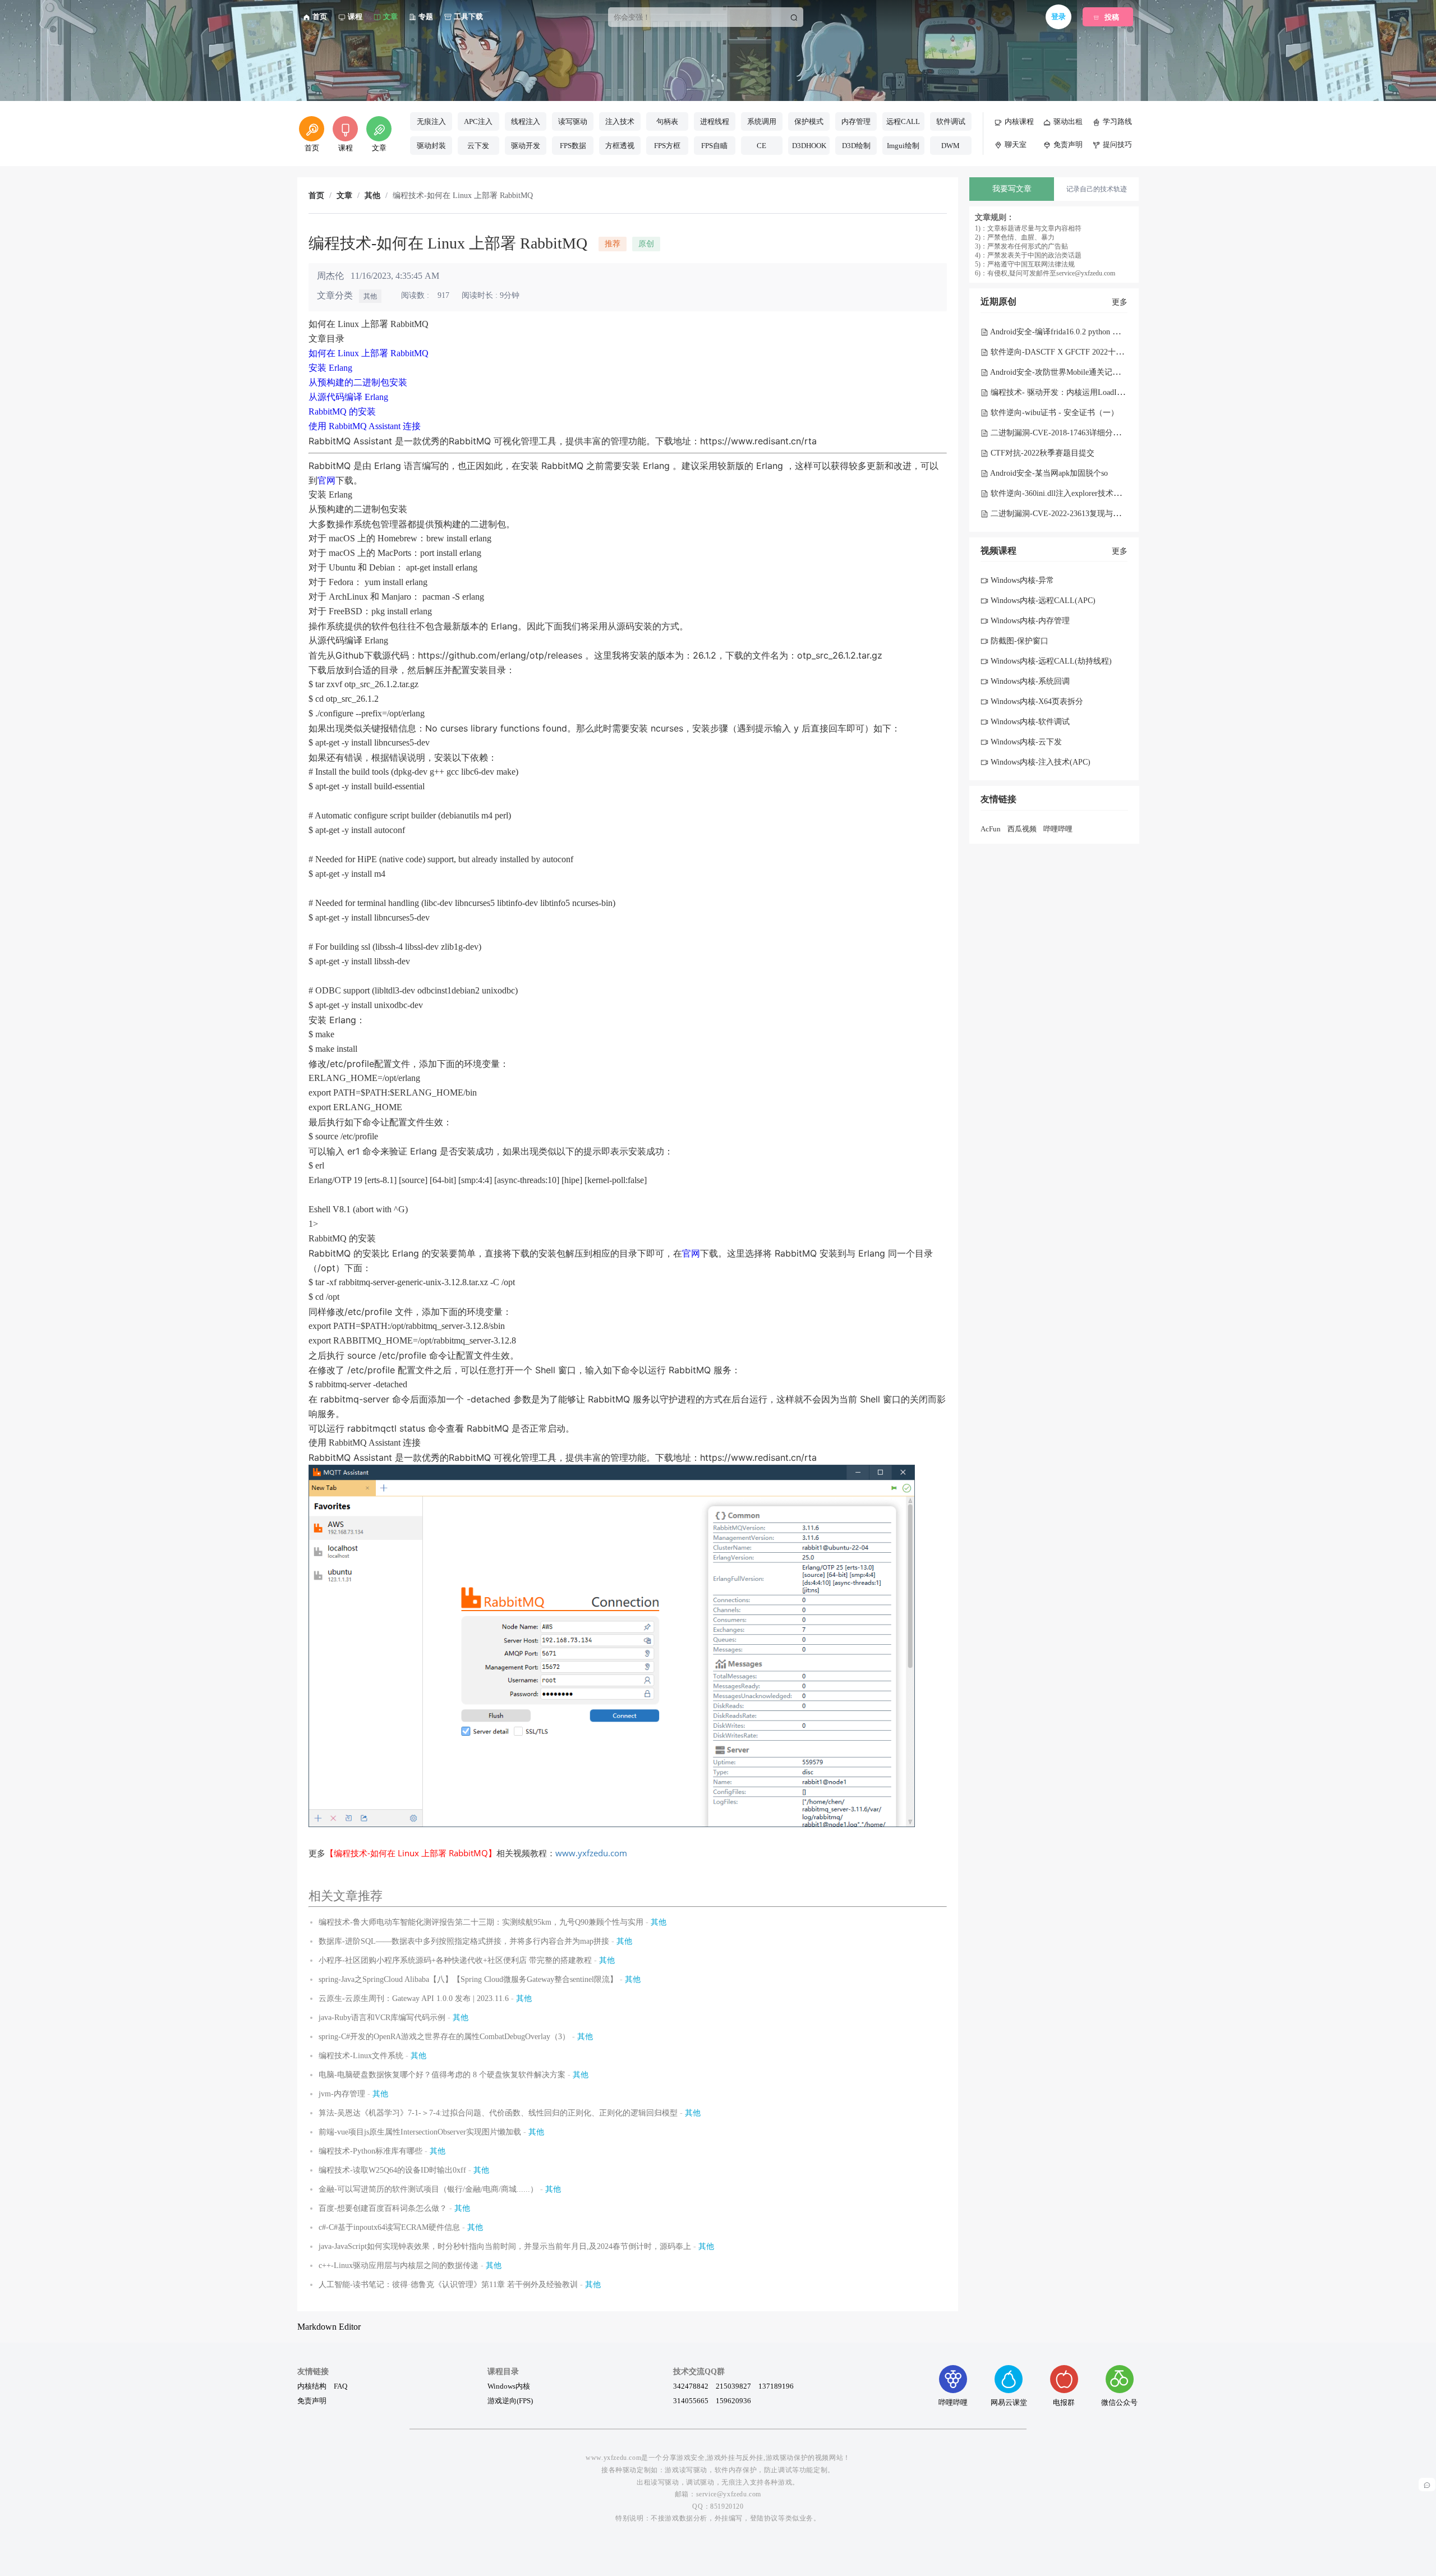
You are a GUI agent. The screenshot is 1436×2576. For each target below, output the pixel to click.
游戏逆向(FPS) (510, 2400)
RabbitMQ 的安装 (342, 411)
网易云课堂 (1009, 2402)
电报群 (1064, 2402)
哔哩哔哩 (1058, 829)
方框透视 (620, 146)
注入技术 (620, 121)
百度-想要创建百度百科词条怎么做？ (383, 2208)
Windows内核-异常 (1021, 580)
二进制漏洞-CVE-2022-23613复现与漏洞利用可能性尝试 (1086, 514)
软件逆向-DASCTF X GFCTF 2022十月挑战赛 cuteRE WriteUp (1095, 352)
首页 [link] (316, 196)
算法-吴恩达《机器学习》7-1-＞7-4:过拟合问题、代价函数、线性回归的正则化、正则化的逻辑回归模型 (498, 2113)
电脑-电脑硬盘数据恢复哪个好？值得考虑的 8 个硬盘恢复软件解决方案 (442, 2075)
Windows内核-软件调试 (1029, 722)
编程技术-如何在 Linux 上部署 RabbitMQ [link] (463, 196)
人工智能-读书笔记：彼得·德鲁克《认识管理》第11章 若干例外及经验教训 (448, 2285)
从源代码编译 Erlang (348, 397)
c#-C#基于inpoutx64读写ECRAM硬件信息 (389, 2227)
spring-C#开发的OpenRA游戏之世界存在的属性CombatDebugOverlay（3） (444, 2037)
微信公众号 (1119, 2402)
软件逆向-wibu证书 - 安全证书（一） (1053, 413)
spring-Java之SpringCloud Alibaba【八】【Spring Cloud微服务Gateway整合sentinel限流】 (468, 1979)
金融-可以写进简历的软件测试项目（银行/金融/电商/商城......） (428, 2189)
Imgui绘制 (903, 146)
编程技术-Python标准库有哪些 (370, 2151)
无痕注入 (431, 121)
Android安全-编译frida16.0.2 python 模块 (1058, 332)
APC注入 (478, 121)
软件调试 (951, 121)
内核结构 (312, 2386)
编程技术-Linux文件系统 (361, 2056)
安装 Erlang (330, 368)
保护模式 (809, 121)
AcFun (991, 829)
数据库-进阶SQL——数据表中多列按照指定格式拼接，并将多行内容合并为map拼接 (464, 1941)
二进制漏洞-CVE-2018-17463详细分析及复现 (1066, 433)
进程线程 (715, 121)
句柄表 (667, 121)
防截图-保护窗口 (1018, 641)
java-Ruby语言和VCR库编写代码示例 (382, 2018)
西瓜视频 (1022, 829)
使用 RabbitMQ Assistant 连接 (365, 426)
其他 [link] (372, 196)
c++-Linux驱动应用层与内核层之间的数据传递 (399, 2265)
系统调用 (762, 121)
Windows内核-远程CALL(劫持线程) (1050, 661)
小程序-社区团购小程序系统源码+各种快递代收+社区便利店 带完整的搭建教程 (455, 1960)
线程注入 (526, 121)
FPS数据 (573, 146)
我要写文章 (1012, 189)
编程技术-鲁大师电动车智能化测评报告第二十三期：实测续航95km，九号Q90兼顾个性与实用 (481, 1922)
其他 (370, 296)
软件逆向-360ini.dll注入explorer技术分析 (1059, 493)
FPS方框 (667, 146)
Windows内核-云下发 (1025, 742)
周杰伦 (330, 276)
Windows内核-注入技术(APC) (1039, 762)
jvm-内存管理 (342, 2094)
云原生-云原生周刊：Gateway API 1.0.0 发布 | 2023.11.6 (414, 1998)
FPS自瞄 (714, 146)
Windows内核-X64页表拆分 (1036, 702)
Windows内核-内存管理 (1029, 621)
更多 (1120, 302)
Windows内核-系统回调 (1029, 681)
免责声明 (312, 2400)
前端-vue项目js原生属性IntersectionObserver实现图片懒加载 (420, 2132)
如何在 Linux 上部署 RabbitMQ (369, 353)
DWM (951, 146)
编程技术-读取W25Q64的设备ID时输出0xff (392, 2170)
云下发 (478, 146)
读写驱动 (573, 121)
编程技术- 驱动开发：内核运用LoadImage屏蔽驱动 (1077, 392)
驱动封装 (431, 146)
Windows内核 (509, 2386)
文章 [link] (344, 196)
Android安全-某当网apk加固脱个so (1048, 473)
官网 (326, 480)
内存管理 (856, 121)
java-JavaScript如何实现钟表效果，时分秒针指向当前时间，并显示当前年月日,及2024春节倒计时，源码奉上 (505, 2246)
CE (761, 146)
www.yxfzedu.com (591, 1853)
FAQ (340, 2386)
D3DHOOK (809, 146)
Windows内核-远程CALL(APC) (1042, 601)
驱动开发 (526, 146)
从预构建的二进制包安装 (358, 382)
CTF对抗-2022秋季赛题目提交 (1041, 453)
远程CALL (903, 121)
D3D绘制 (856, 146)
